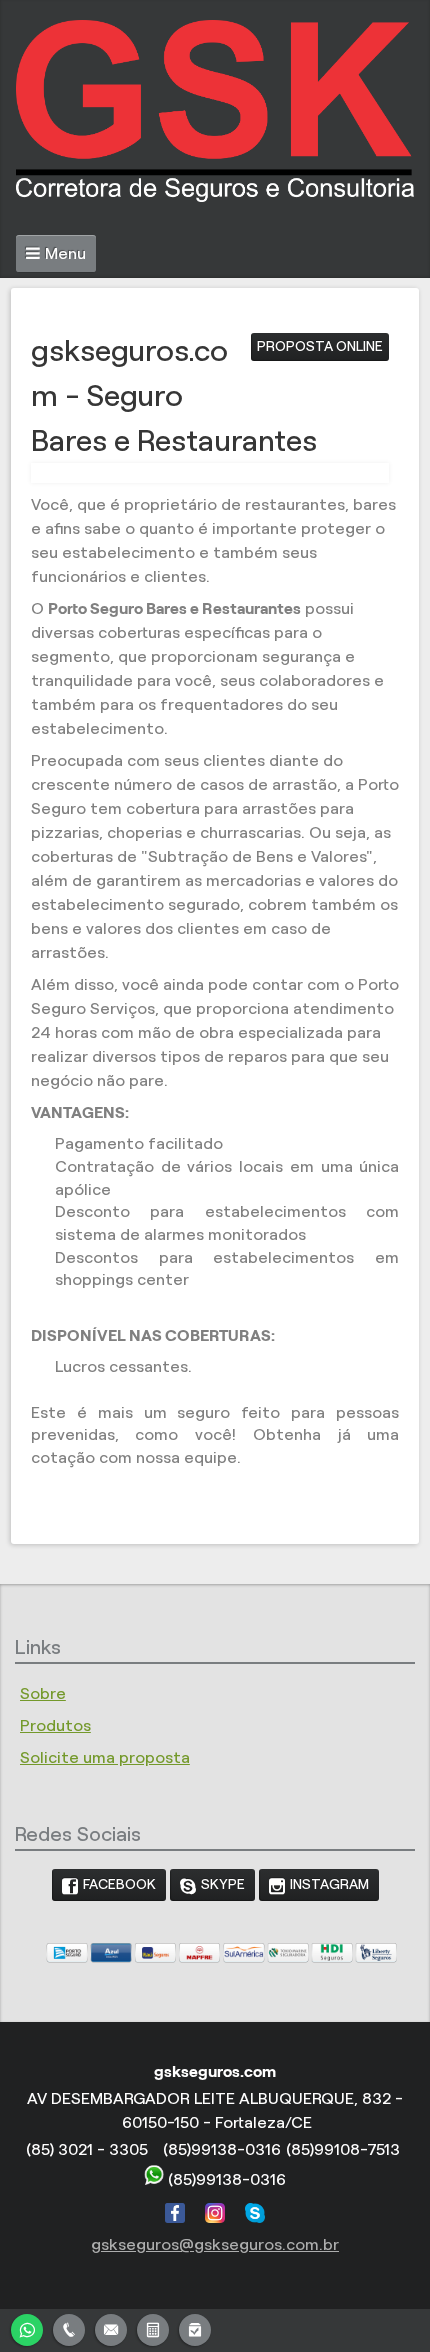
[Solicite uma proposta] (153, 2327)
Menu (65, 253)
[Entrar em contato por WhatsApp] (27, 2327)
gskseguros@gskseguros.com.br (215, 2244)
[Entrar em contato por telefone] (69, 2330)
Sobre (43, 1693)
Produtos (55, 1725)
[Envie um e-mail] (111, 2327)
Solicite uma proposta (105, 1757)
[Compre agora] (195, 2327)
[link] (109, 1885)
